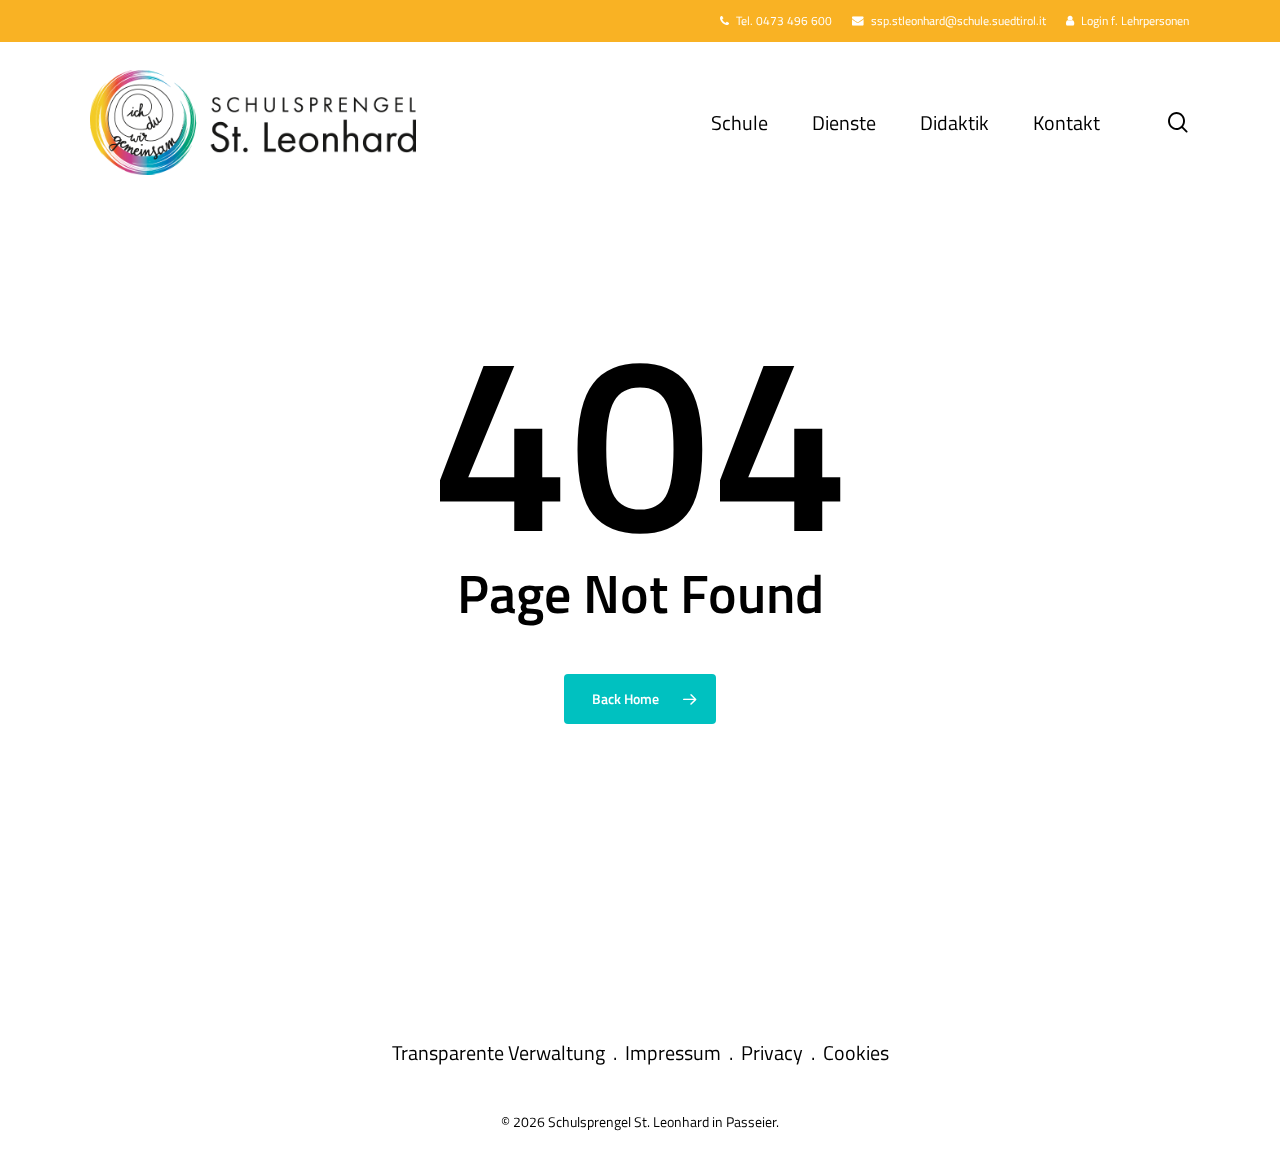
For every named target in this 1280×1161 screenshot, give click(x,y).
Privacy (772, 1052)
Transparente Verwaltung (498, 1052)
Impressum (673, 1052)
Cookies (856, 1052)
